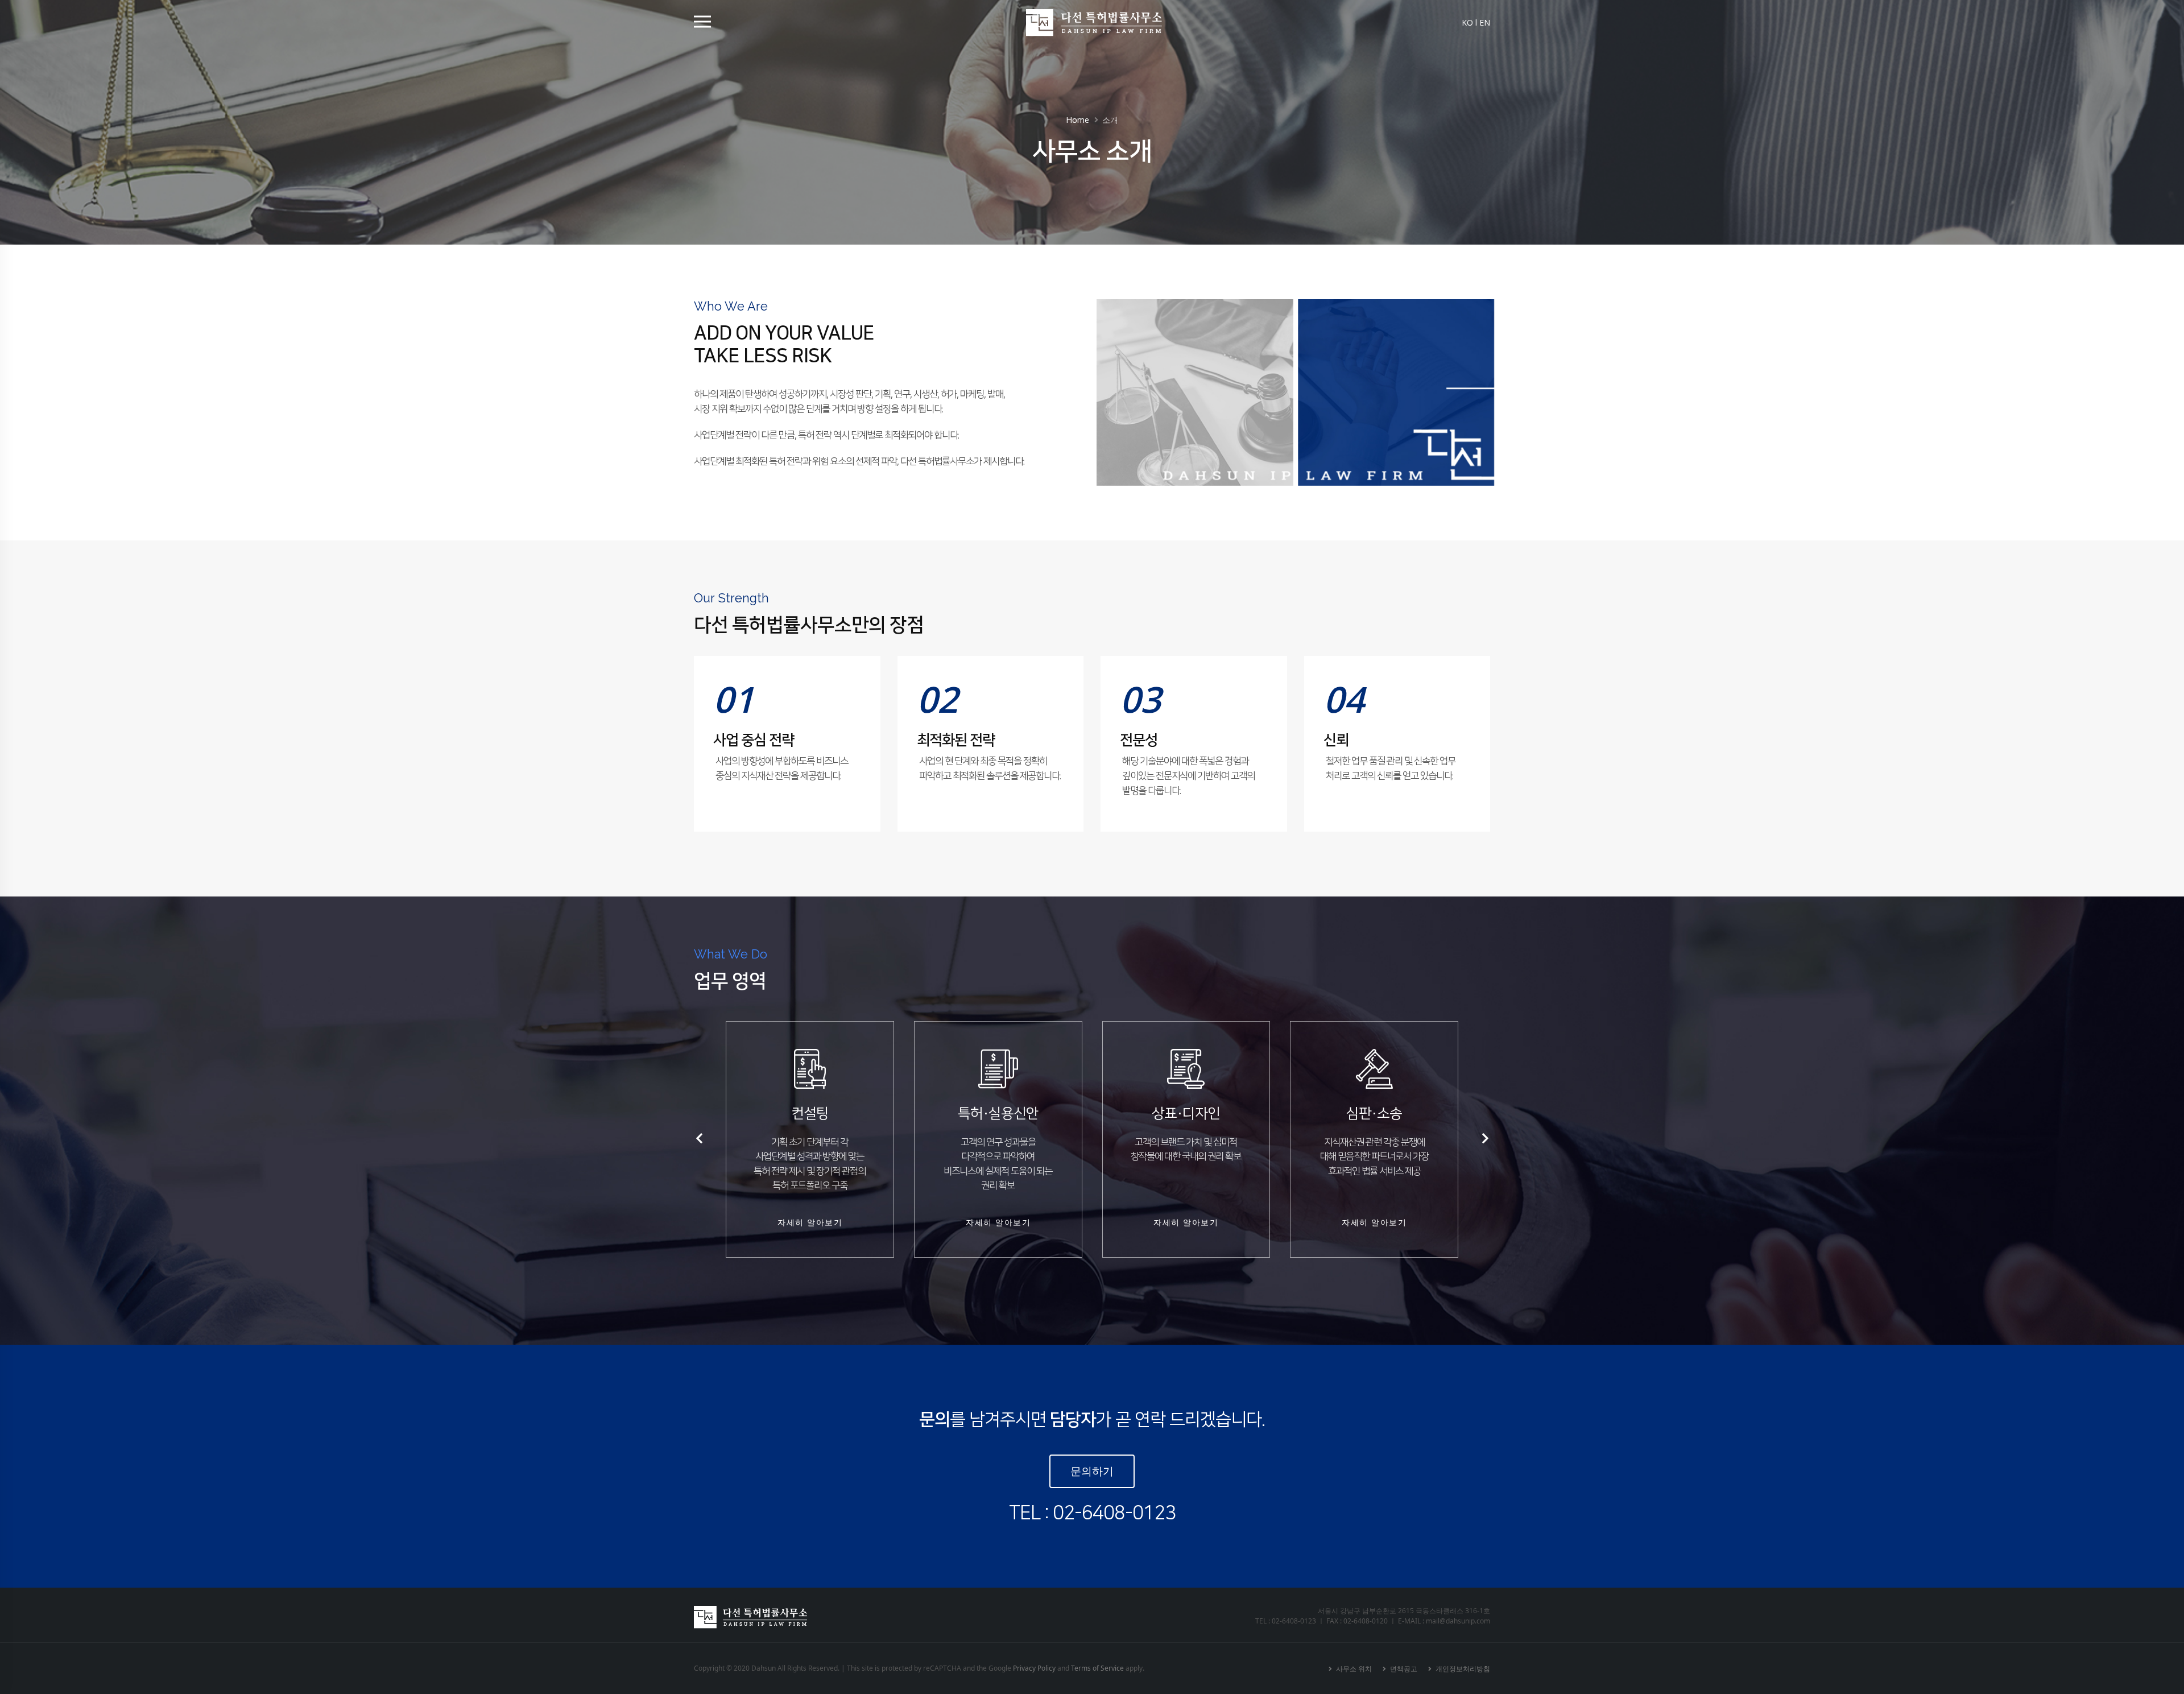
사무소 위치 (1353, 1668)
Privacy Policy (1034, 1668)
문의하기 (1092, 1471)
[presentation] (700, 1139)
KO (1467, 22)
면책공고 (1403, 1668)
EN (1485, 22)
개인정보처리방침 (1462, 1668)
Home (1077, 120)
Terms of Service (1097, 1668)
